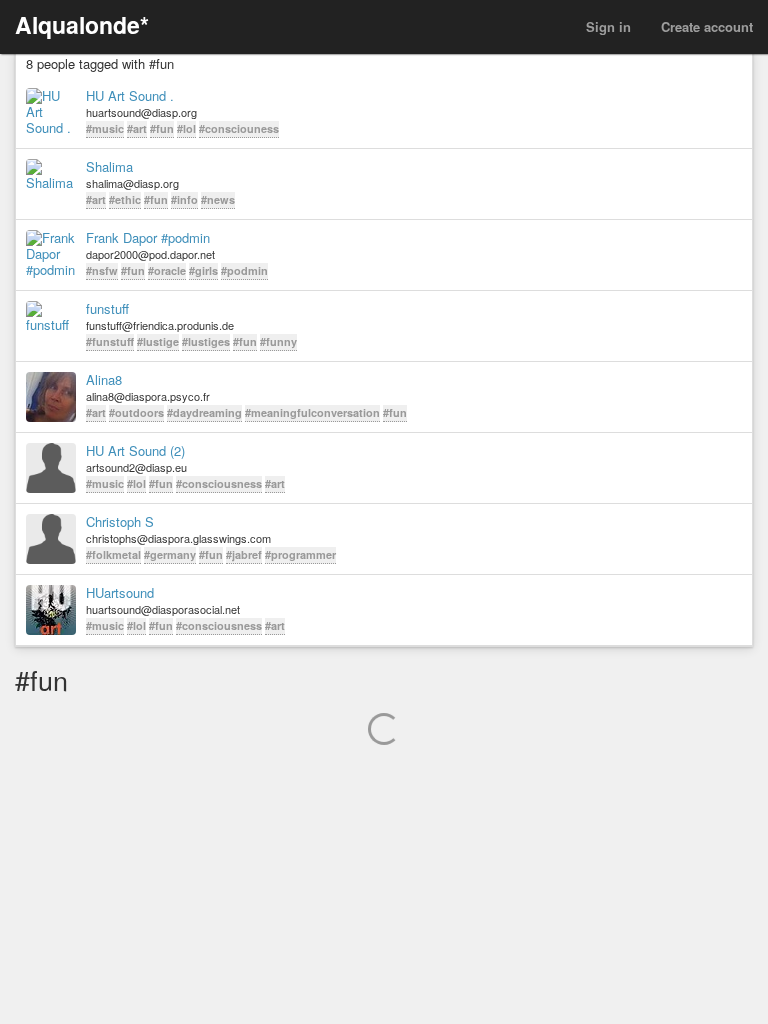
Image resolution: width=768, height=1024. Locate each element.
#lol (186, 128)
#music (105, 128)
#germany (170, 554)
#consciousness (219, 483)
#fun (162, 128)
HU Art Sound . (130, 96)
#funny (278, 341)
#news (218, 199)
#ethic (125, 199)
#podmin (244, 270)
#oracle (167, 270)
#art (137, 128)
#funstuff (110, 341)
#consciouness (239, 128)
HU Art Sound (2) (135, 451)
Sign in (608, 26)
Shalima (109, 167)
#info (184, 199)
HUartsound (120, 593)
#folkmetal (113, 554)
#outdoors (136, 412)
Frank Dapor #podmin (148, 238)
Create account (707, 26)
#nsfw (102, 270)
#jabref (244, 554)
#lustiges (206, 341)
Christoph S (120, 522)
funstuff (107, 309)
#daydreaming (204, 412)
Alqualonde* (82, 24)
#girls (203, 270)
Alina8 (104, 380)
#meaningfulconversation (312, 412)
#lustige (158, 341)
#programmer (300, 554)
